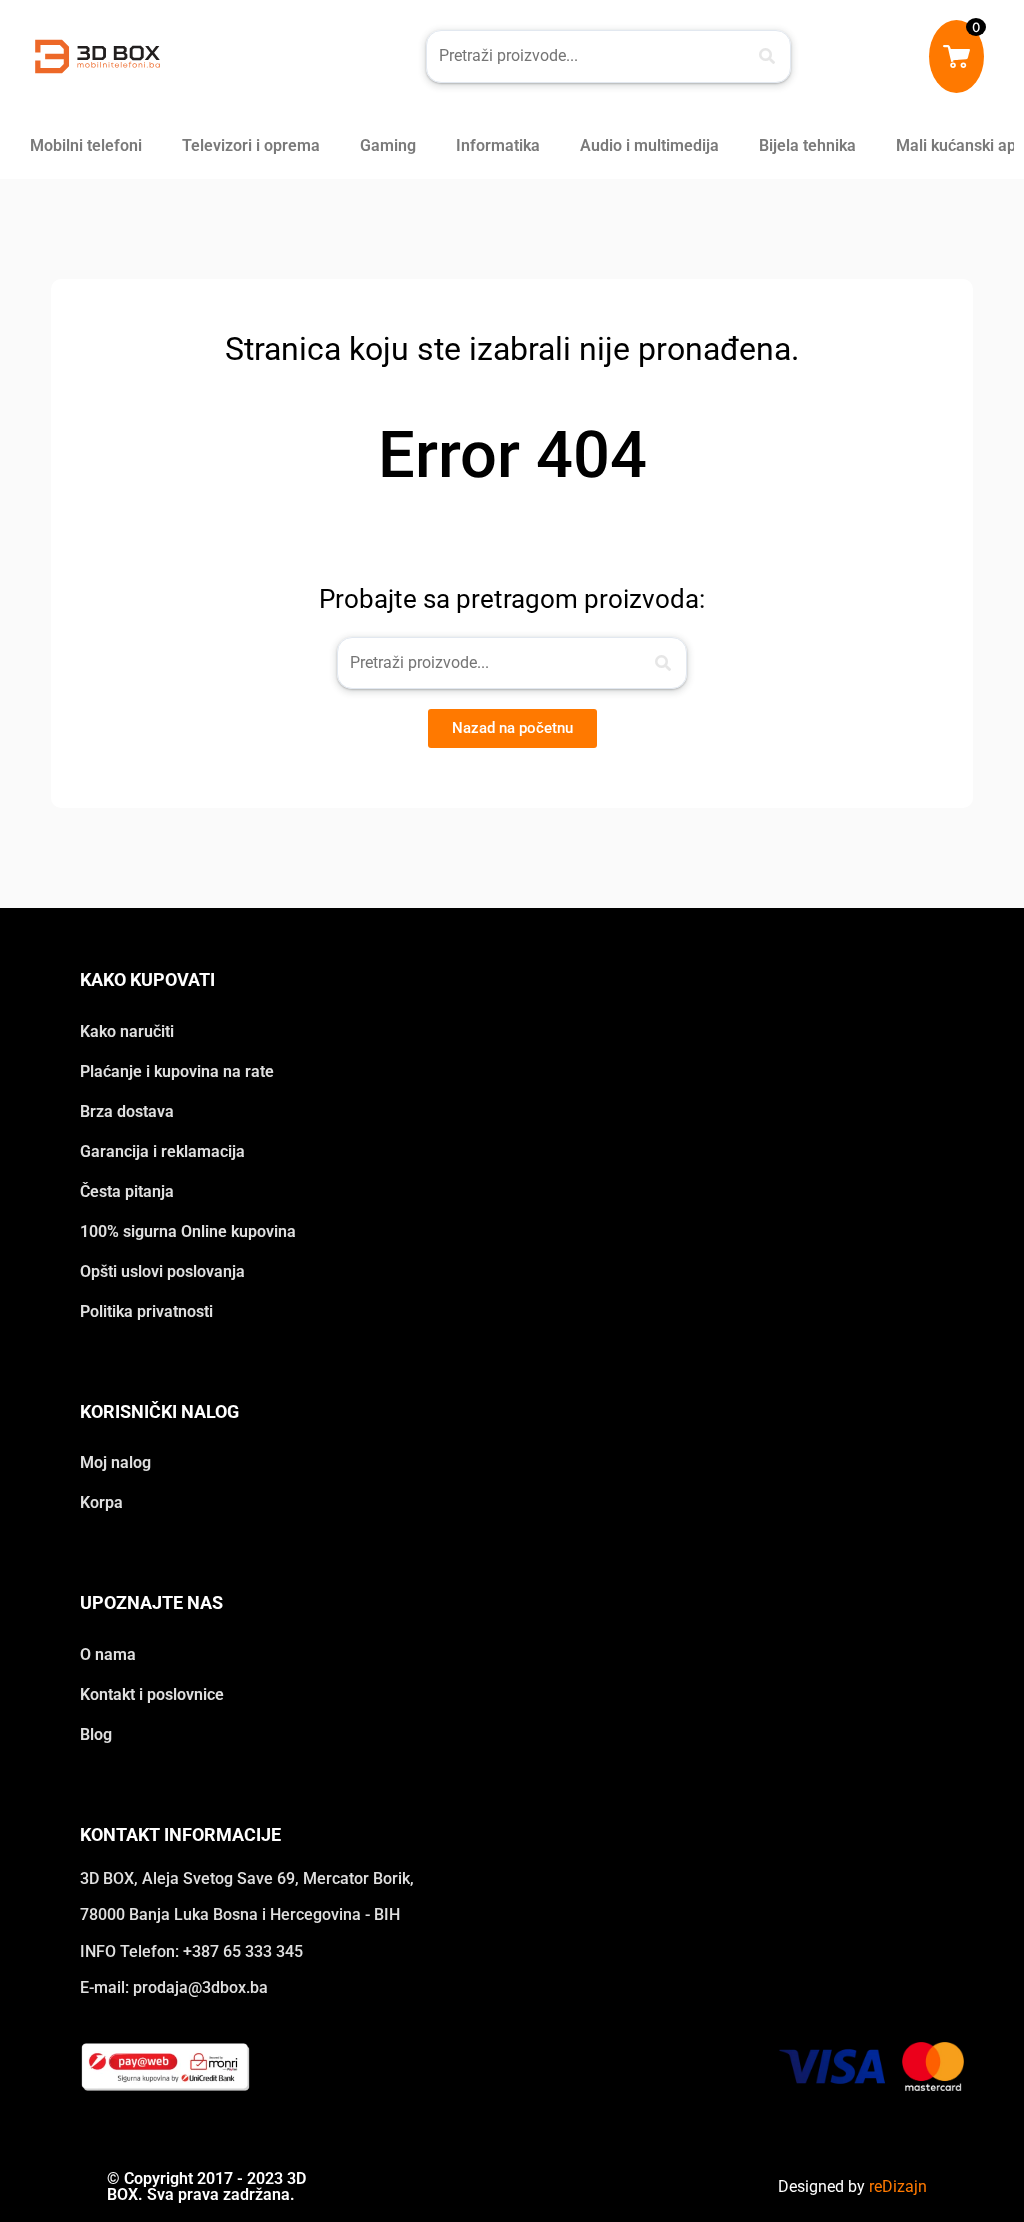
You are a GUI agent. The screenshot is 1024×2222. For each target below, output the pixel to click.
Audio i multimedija (649, 145)
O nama (108, 1654)
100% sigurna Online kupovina (188, 1231)
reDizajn (898, 2186)
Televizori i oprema (251, 145)
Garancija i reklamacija (162, 1151)
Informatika (498, 145)
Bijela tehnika (807, 145)
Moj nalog (115, 1462)
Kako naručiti (127, 1031)
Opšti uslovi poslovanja (162, 1271)
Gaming (388, 145)
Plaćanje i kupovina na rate (177, 1071)
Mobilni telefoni (86, 145)
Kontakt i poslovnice (152, 1694)
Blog (96, 1734)
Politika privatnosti (146, 1311)
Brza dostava (127, 1111)
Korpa (101, 1502)
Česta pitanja (127, 1191)
